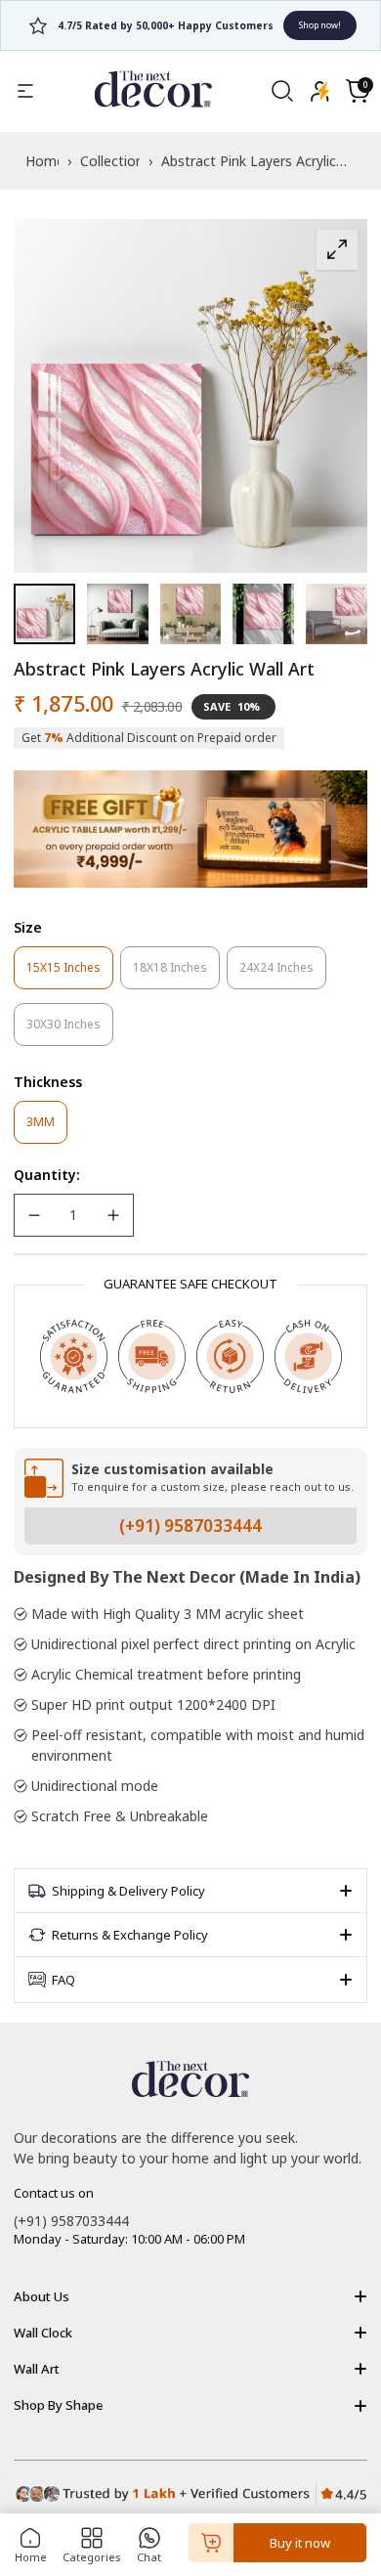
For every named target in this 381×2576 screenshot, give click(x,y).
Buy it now (300, 2543)
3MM (47, 1128)
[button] (358, 91)
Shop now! (267, 25)
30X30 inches (70, 1031)
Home (31, 2557)
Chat (149, 2557)
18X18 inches (176, 974)
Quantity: (47, 1175)
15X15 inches (70, 974)
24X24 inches (283, 974)
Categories (92, 2557)
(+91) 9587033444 (190, 1526)
